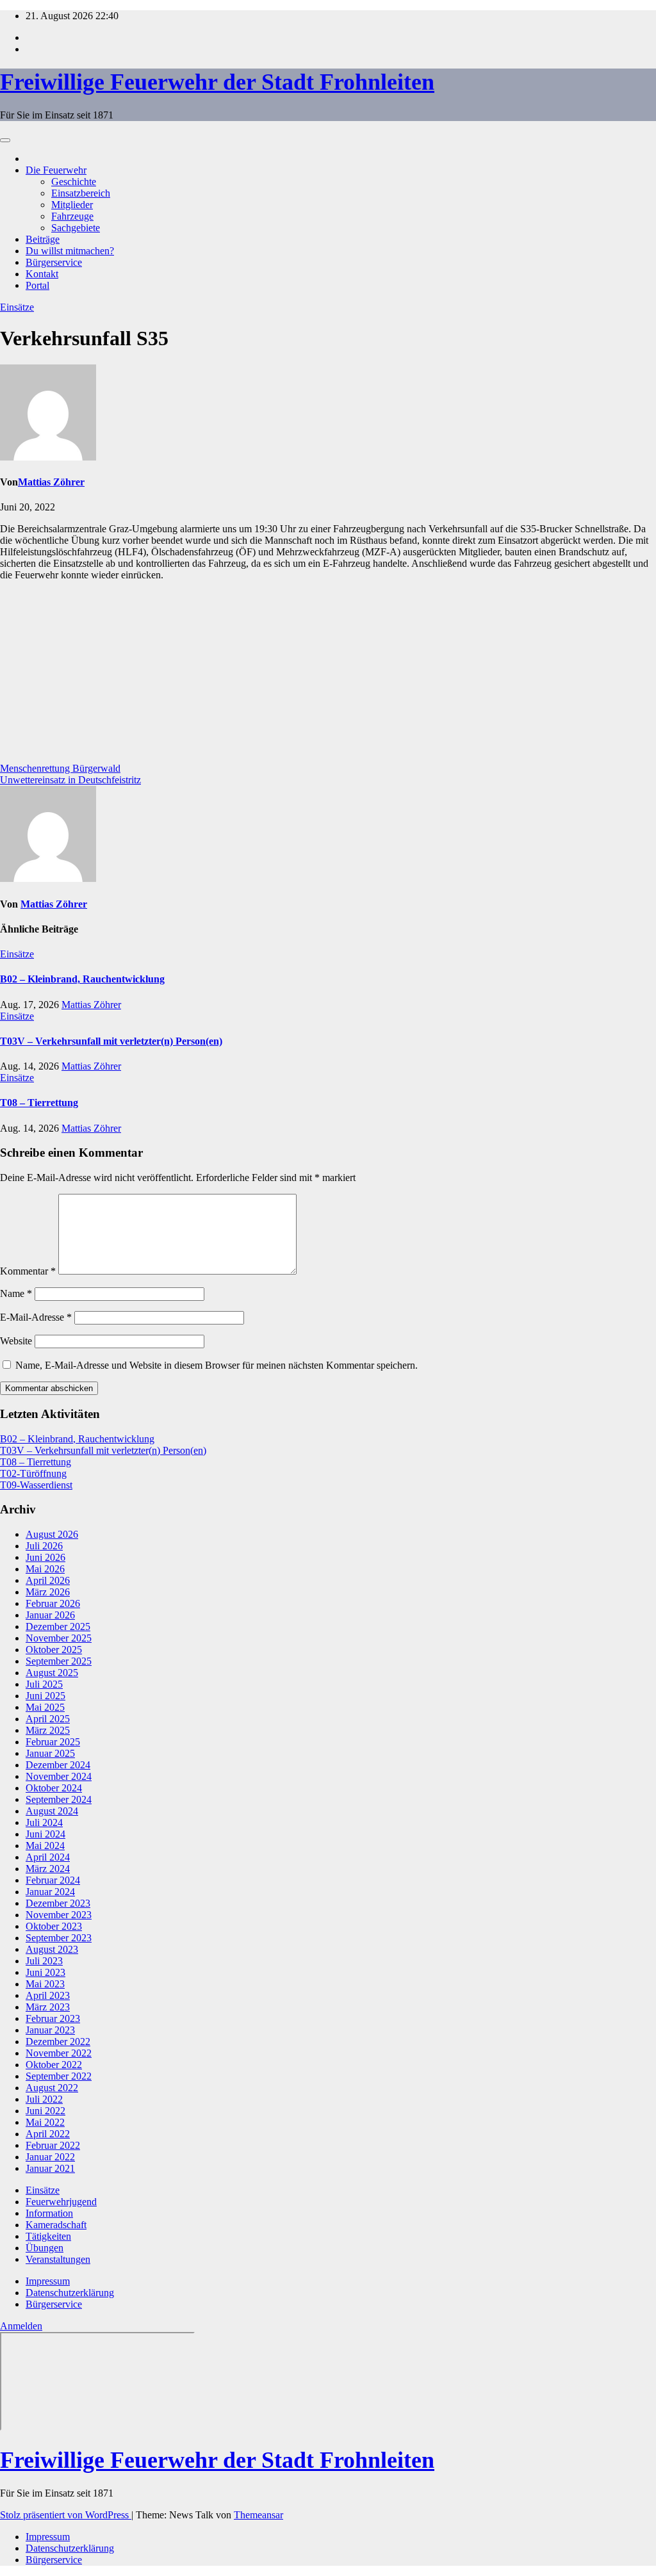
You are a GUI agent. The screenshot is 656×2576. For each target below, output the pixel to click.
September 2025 (59, 1661)
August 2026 (52, 1534)
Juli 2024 (44, 1822)
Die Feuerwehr (56, 170)
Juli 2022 (44, 2099)
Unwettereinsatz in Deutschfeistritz (70, 780)
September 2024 (59, 1799)
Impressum (48, 2281)
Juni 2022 (45, 2111)
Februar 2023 (53, 2018)
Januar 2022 (50, 2157)
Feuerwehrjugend (61, 2202)
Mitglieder (72, 205)
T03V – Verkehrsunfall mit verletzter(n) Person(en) (111, 1041)
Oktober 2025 (54, 1650)
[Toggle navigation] (5, 140)
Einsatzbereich (81, 193)
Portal (37, 285)
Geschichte (74, 182)
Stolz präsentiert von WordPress (66, 2515)
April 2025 (48, 1719)
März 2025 (48, 1730)
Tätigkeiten (48, 2236)
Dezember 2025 (58, 1626)
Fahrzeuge (72, 216)
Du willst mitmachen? (70, 251)
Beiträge (43, 239)
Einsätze (17, 307)
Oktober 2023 (54, 1926)
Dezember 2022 (58, 2042)
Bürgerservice (54, 262)
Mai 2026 (45, 1569)
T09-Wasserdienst (36, 1485)
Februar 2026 (53, 1603)
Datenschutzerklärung (70, 2293)
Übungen (45, 2248)
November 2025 (59, 1638)
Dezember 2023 (58, 1903)
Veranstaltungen (58, 2259)
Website (16, 1341)
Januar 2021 (50, 2168)
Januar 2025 (50, 1753)
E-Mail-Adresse (36, 1317)
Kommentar (28, 1271)
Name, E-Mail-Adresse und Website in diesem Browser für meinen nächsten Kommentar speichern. (217, 1365)
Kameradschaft (56, 2225)
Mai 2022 (45, 2122)
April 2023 (48, 1995)
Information (49, 2213)
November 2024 (59, 1776)
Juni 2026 (45, 1557)
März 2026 (48, 1592)
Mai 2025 (45, 1707)
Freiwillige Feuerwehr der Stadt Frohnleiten (217, 82)
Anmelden (21, 2326)
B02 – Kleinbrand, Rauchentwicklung (82, 979)
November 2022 (59, 2053)
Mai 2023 (45, 1984)
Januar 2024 (50, 1892)
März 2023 (48, 2007)
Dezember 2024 (58, 1765)
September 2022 (59, 2076)
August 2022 (52, 2088)
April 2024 (48, 1857)
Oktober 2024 (54, 1788)
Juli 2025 (44, 1684)
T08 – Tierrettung (39, 1103)
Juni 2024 (45, 1834)
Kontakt (42, 274)
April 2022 (48, 2134)
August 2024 (52, 1811)
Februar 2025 (53, 1742)
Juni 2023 (45, 1972)
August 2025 (52, 1673)
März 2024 (48, 1869)
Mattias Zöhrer (51, 482)
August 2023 (52, 1949)
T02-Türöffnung (33, 1473)
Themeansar (258, 2515)
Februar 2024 (53, 1880)
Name (16, 1293)
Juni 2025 (45, 1696)
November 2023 (59, 1915)
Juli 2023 (44, 1961)
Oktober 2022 (54, 2065)
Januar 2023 (50, 2030)
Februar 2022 (53, 2145)
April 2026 (48, 1580)
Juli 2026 (44, 1546)
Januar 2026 (50, 1615)
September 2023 (59, 1938)
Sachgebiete (76, 228)
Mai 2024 (45, 1846)
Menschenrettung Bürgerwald (60, 768)
